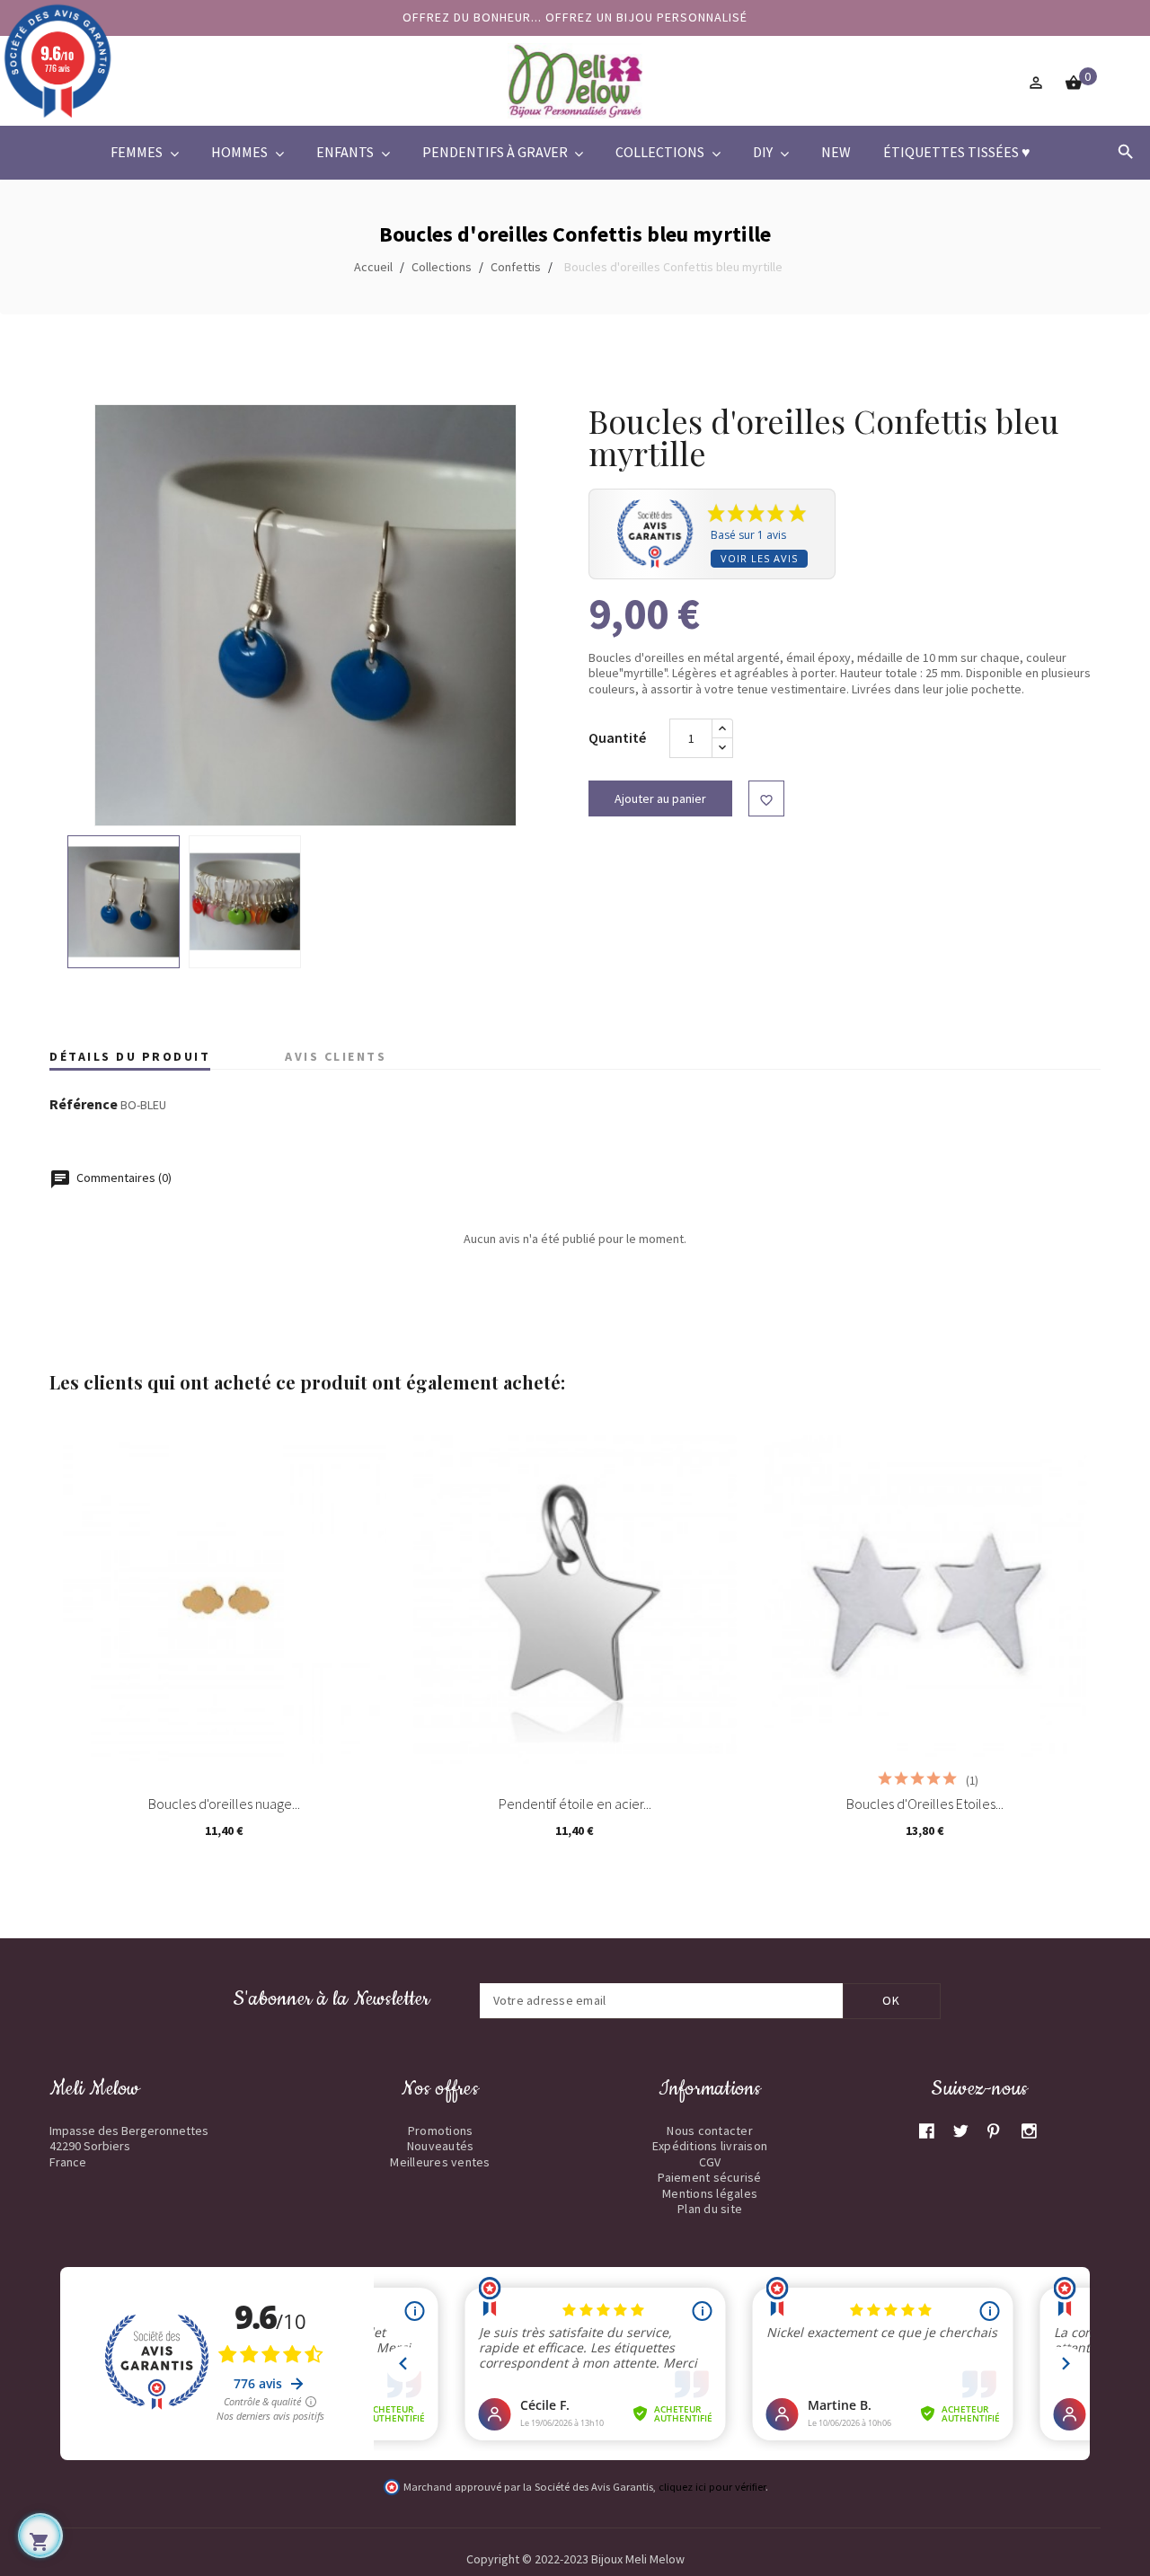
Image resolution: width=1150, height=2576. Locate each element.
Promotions (441, 2130)
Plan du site (710, 2209)
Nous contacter (710, 2130)
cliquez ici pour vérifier (712, 2487)
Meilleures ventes (440, 2162)
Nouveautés (441, 2146)
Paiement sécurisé (709, 2177)
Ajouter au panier (660, 798)
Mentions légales (710, 2193)
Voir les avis (759, 558)
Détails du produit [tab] (130, 1056)
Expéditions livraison (710, 2146)
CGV (710, 2162)
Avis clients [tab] (336, 1056)
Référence (84, 1105)
